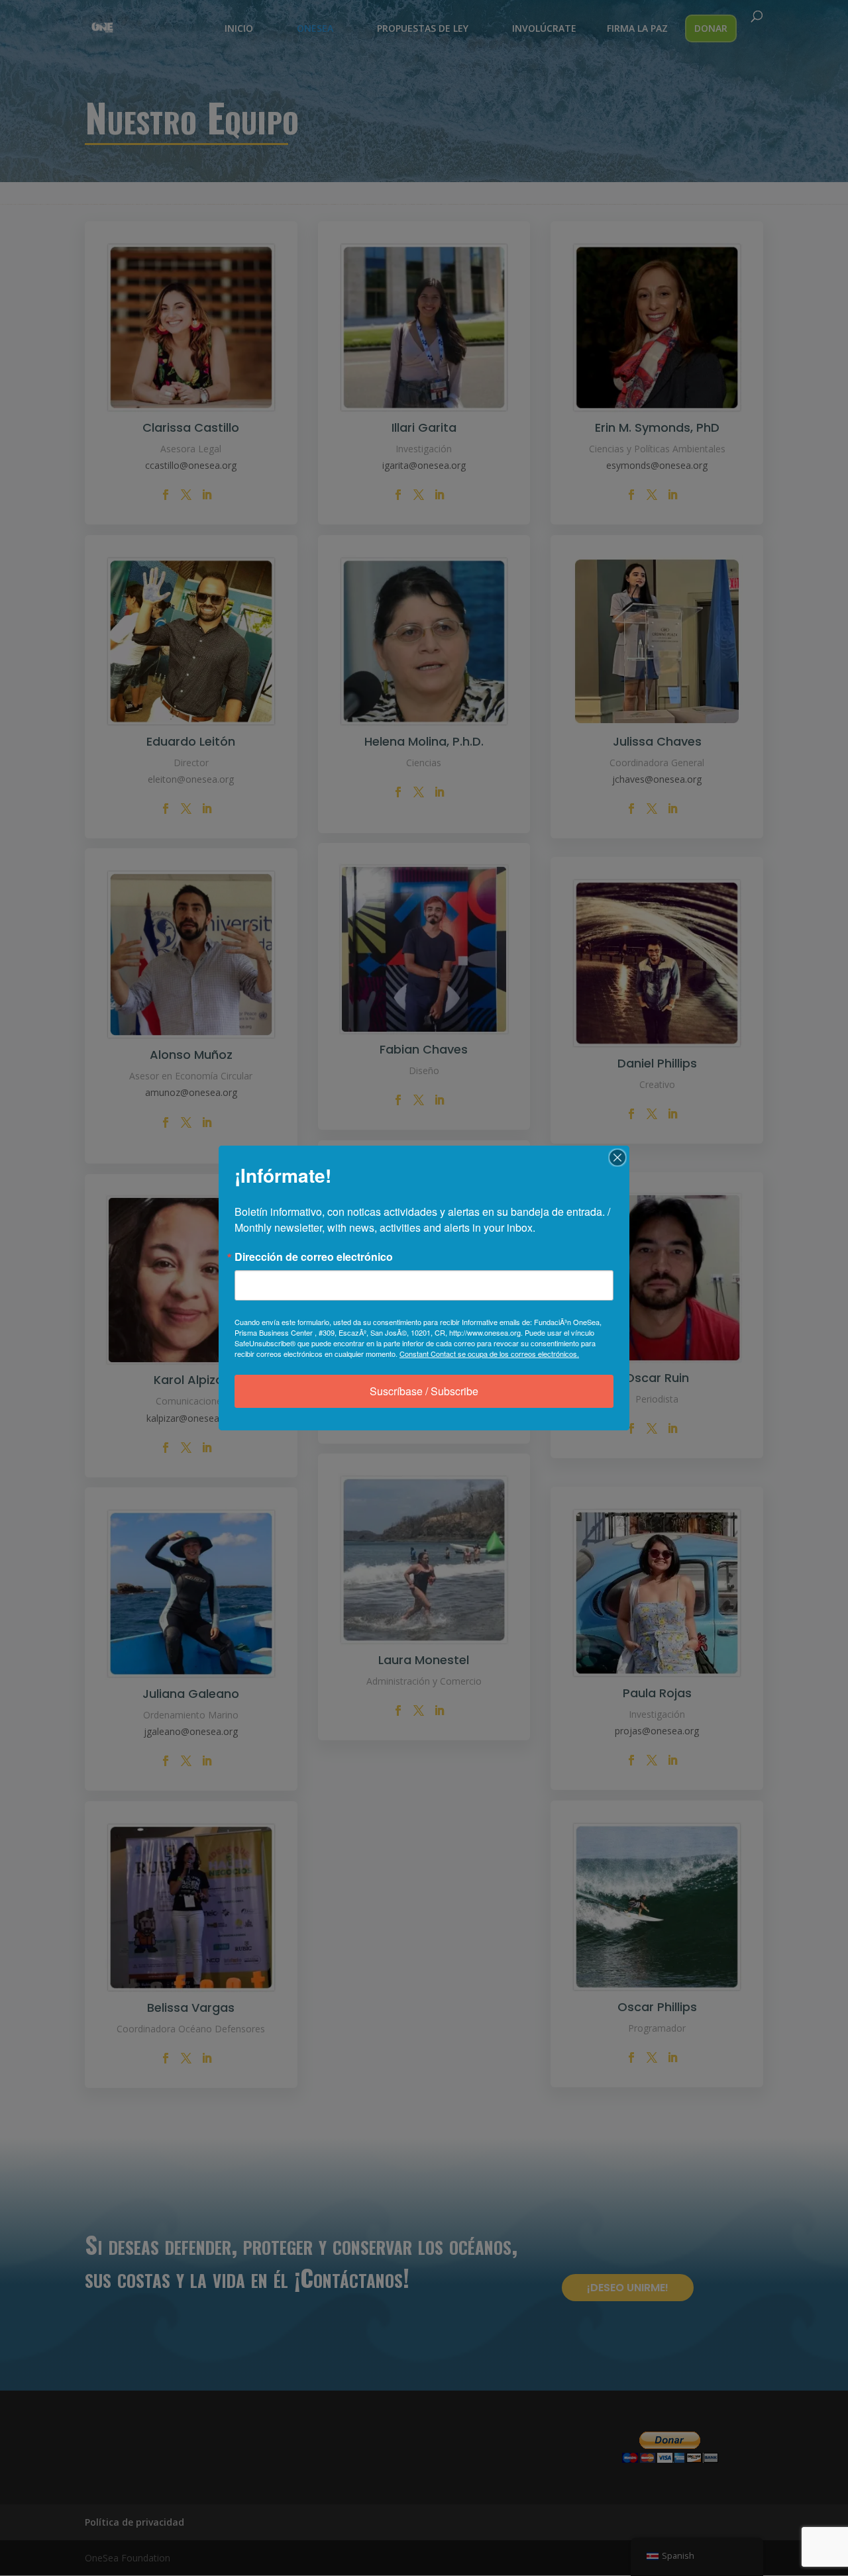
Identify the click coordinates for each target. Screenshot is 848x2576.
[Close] (617, 1158)
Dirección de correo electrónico (314, 1257)
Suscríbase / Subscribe (424, 1391)
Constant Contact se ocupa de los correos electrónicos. (489, 1354)
